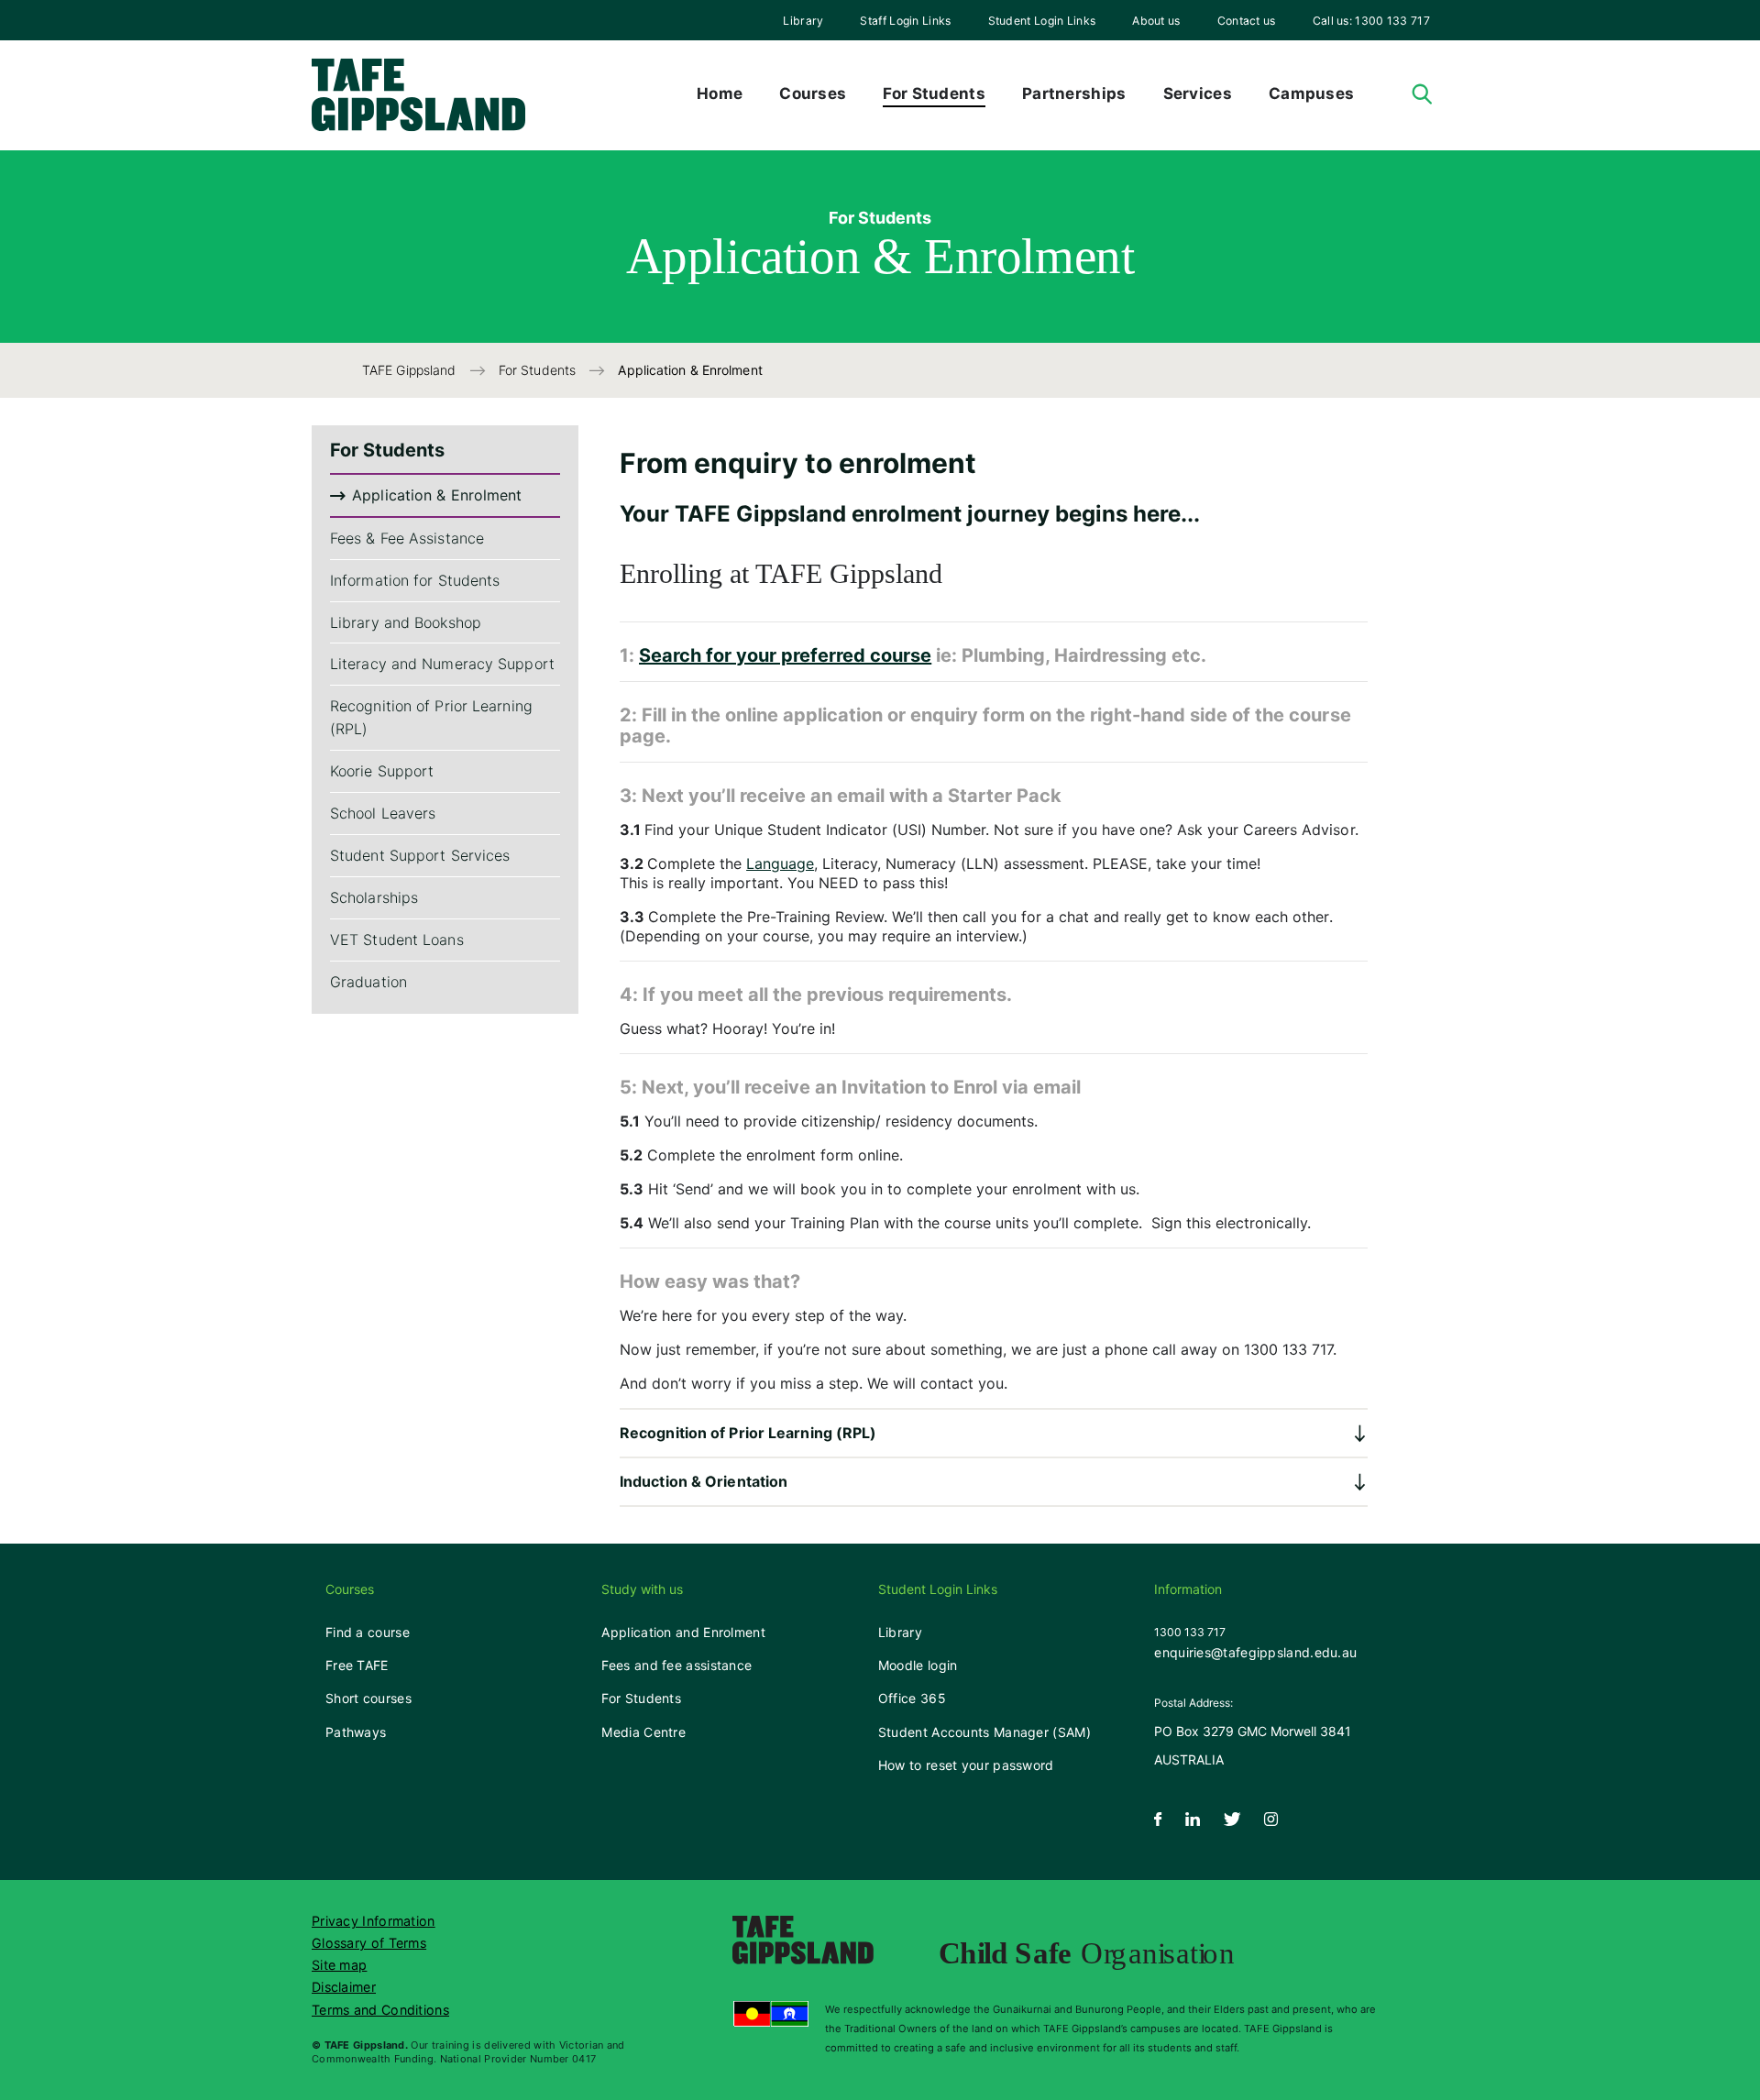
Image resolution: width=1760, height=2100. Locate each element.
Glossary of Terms (369, 1943)
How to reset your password (966, 1765)
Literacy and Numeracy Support (442, 665)
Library (803, 21)
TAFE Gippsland (411, 370)
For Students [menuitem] (934, 93)
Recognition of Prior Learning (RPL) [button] (748, 1433)
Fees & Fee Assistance (407, 538)
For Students (539, 370)
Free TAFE (357, 1665)
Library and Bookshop (406, 622)
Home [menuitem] (720, 93)
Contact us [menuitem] (1247, 21)
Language (780, 863)
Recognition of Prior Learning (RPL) (431, 718)
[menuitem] (803, 20)
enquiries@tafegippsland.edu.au (1255, 1652)
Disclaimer (344, 1987)
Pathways (356, 1732)
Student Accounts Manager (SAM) (984, 1732)
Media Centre (643, 1732)
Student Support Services (420, 856)
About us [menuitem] (1156, 21)
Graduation (368, 982)
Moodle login (918, 1665)
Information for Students (415, 580)
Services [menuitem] (1198, 93)
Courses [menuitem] (813, 93)
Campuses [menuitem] (1311, 93)
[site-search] (1422, 95)
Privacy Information (374, 1921)
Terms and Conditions (380, 2010)
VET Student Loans (397, 940)
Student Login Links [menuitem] (1042, 21)
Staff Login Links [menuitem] (905, 21)
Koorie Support (382, 772)
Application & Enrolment (437, 495)
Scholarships (374, 898)
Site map (339, 1965)
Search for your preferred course (785, 655)
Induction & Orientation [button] (704, 1481)
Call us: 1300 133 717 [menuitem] (1371, 21)
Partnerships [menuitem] (1074, 93)
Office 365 (912, 1698)
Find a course (368, 1632)
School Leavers (383, 814)
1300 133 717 (1190, 1632)
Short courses (368, 1698)
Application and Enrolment (683, 1632)
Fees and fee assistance (676, 1665)
